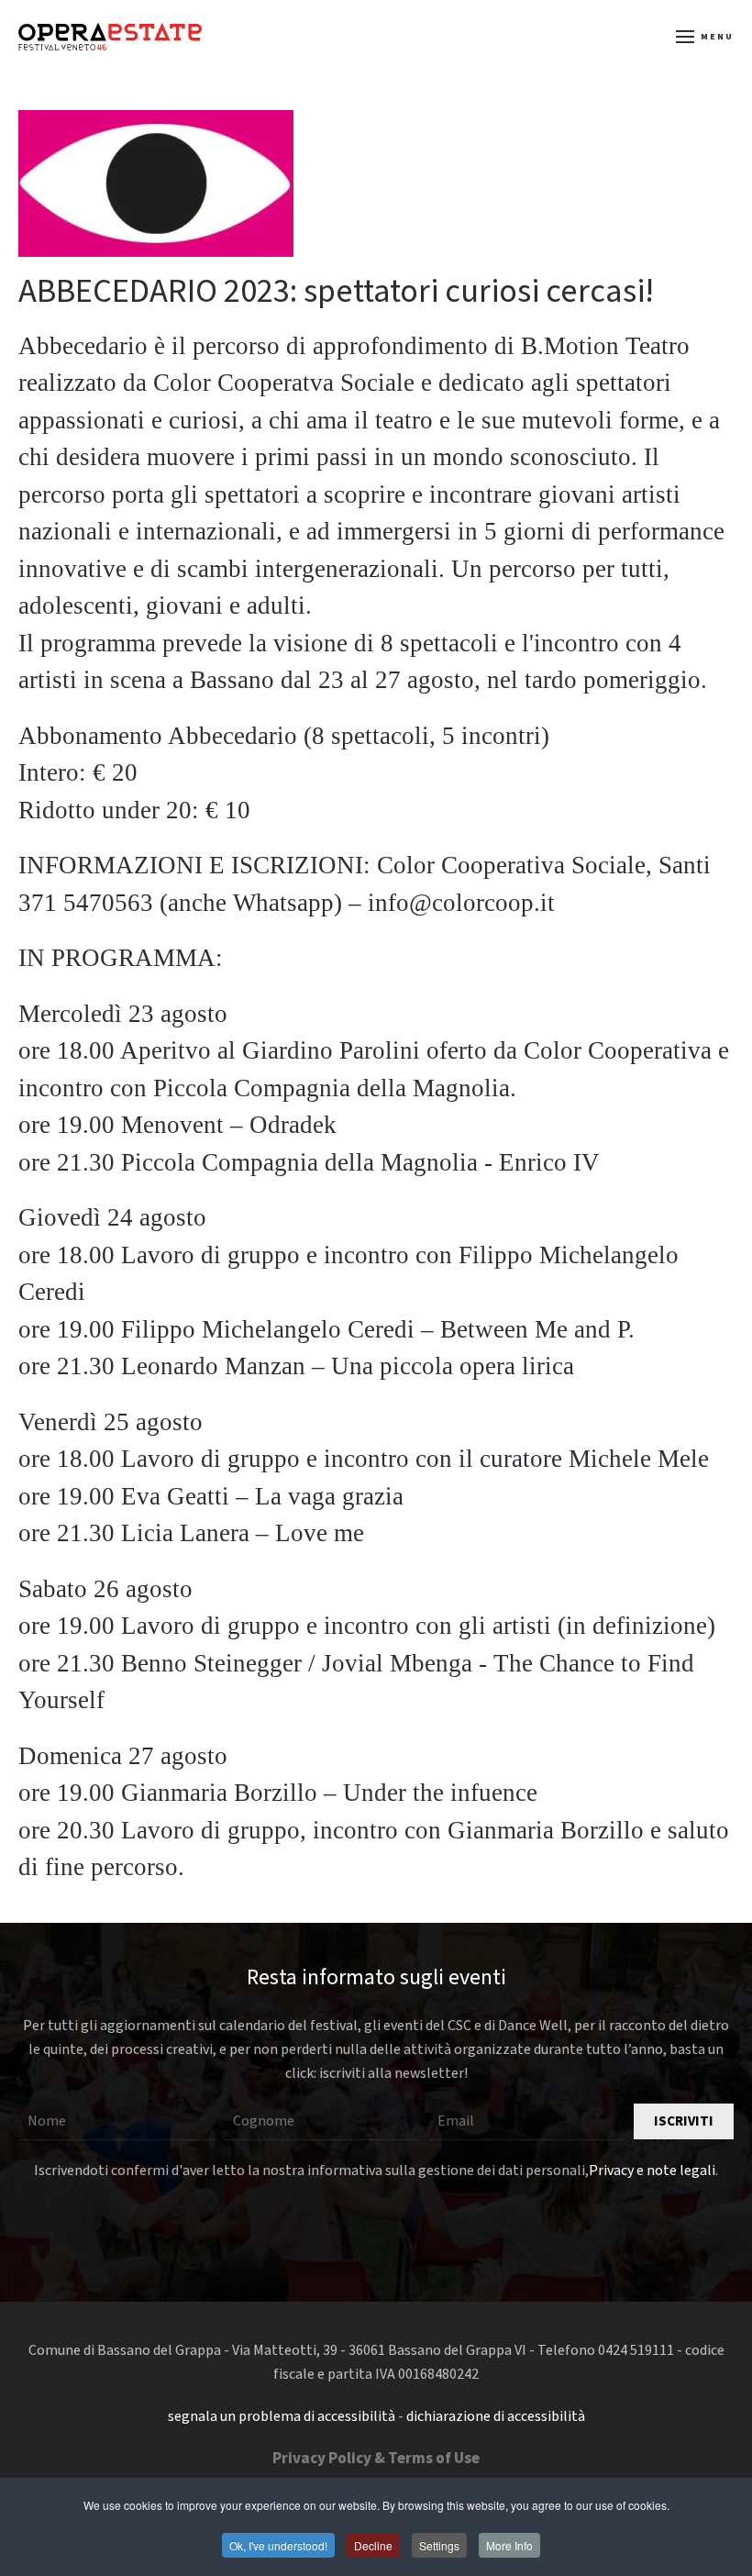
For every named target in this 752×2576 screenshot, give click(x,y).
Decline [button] (373, 2545)
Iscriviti (684, 2121)
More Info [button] (509, 2545)
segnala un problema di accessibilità (282, 2416)
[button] (705, 37)
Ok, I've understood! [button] (278, 2545)
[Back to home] (110, 37)
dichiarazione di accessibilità (496, 2416)
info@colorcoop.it (461, 903)
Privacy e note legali (652, 2171)
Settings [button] (439, 2545)
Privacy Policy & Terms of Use (376, 2459)
